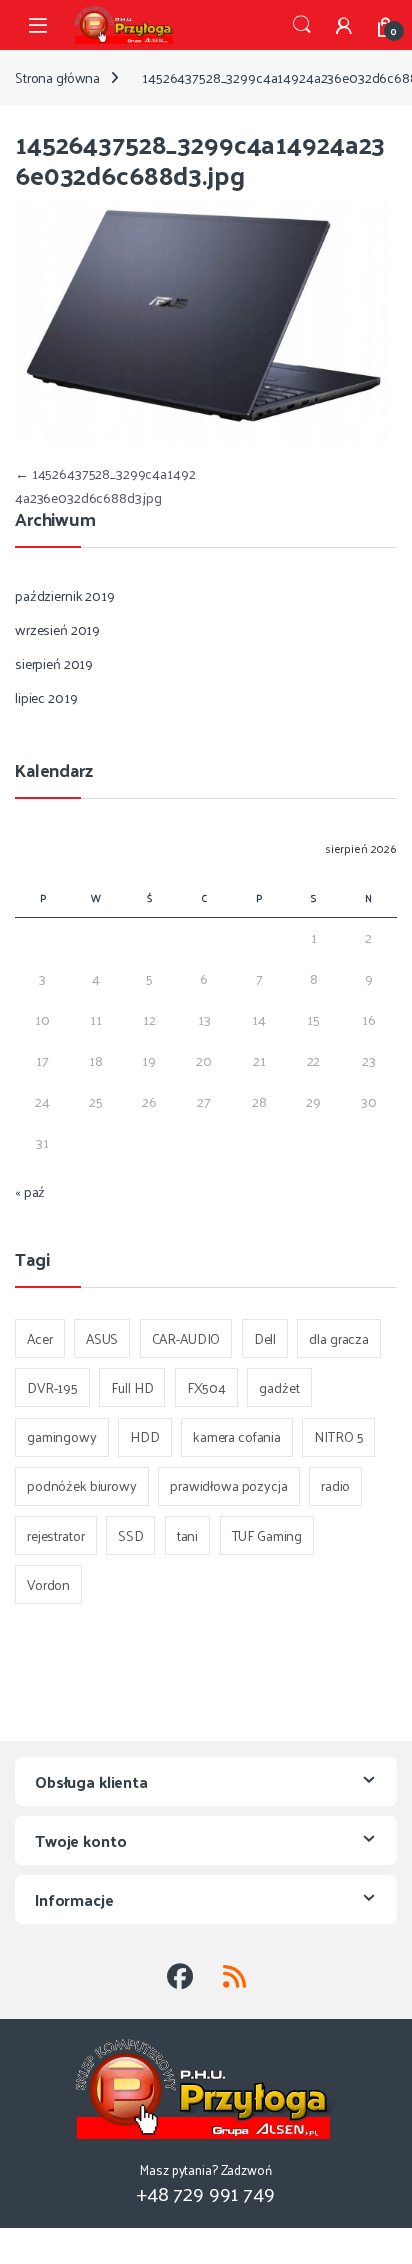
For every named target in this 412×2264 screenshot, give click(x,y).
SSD (131, 1535)
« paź (30, 1191)
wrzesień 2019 (57, 629)
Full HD (132, 1387)
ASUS (102, 1338)
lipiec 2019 (46, 697)
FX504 (206, 1387)
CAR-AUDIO (186, 1338)
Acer (39, 1338)
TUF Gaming (267, 1535)
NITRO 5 (338, 1436)
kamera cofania (237, 1436)
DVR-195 (52, 1387)
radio (335, 1485)
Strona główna (57, 77)
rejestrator (55, 1535)
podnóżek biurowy (82, 1485)
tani (187, 1535)
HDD (145, 1436)
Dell (265, 1338)
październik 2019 (65, 595)
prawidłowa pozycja (228, 1485)
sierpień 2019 (54, 663)
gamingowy (62, 1436)
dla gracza (339, 1338)
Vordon (48, 1584)
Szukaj (302, 25)
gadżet (279, 1387)
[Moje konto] (344, 25)
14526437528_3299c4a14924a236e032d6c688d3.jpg (105, 485)
